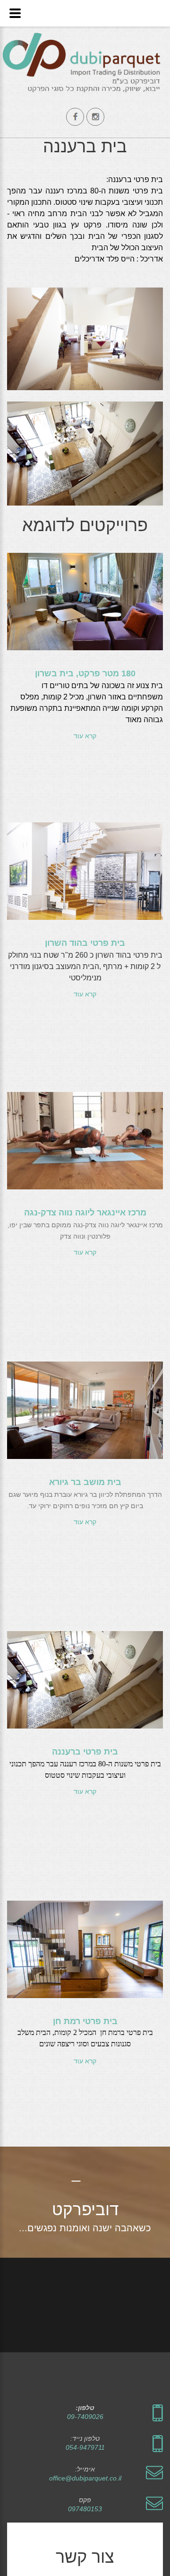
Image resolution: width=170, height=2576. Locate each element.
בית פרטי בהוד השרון (85, 943)
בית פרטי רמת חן (85, 2021)
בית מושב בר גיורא (85, 1482)
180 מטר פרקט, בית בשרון (85, 673)
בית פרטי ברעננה (85, 1752)
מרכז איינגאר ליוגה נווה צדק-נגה (85, 1213)
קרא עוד (85, 736)
